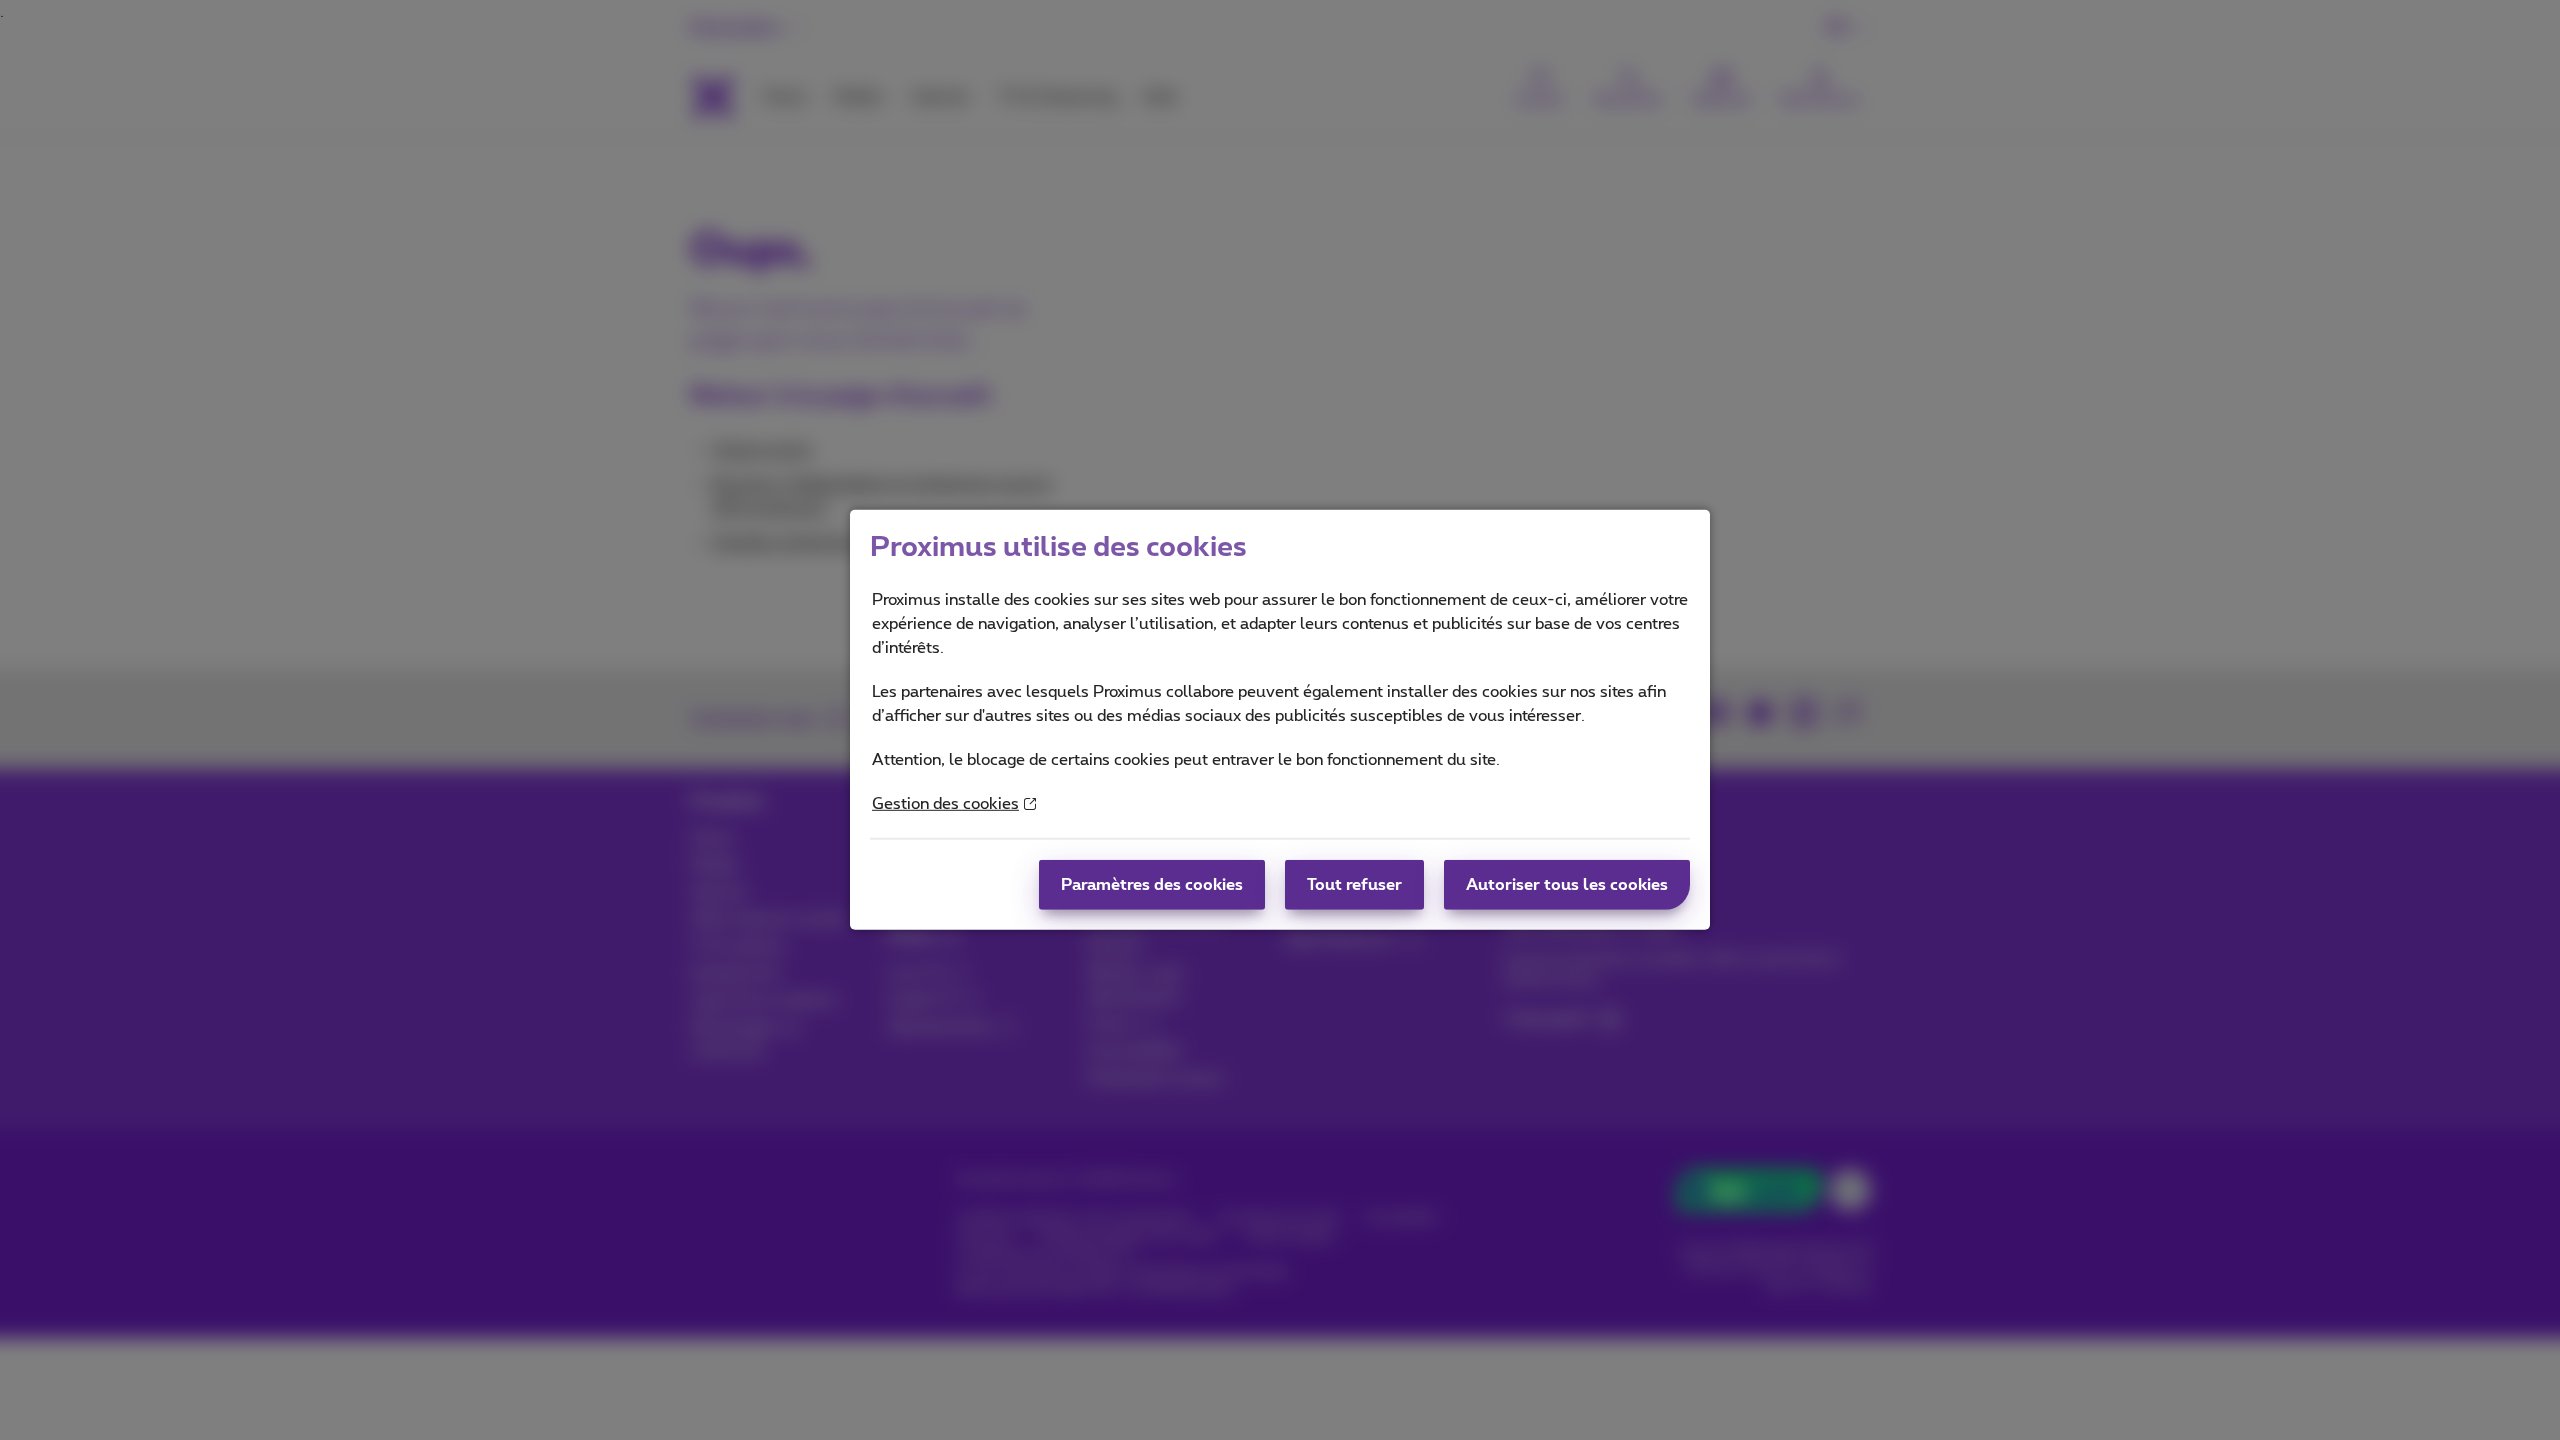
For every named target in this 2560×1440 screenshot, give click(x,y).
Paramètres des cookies (1152, 885)
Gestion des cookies (945, 804)
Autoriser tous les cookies (1567, 885)
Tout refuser (1354, 885)
